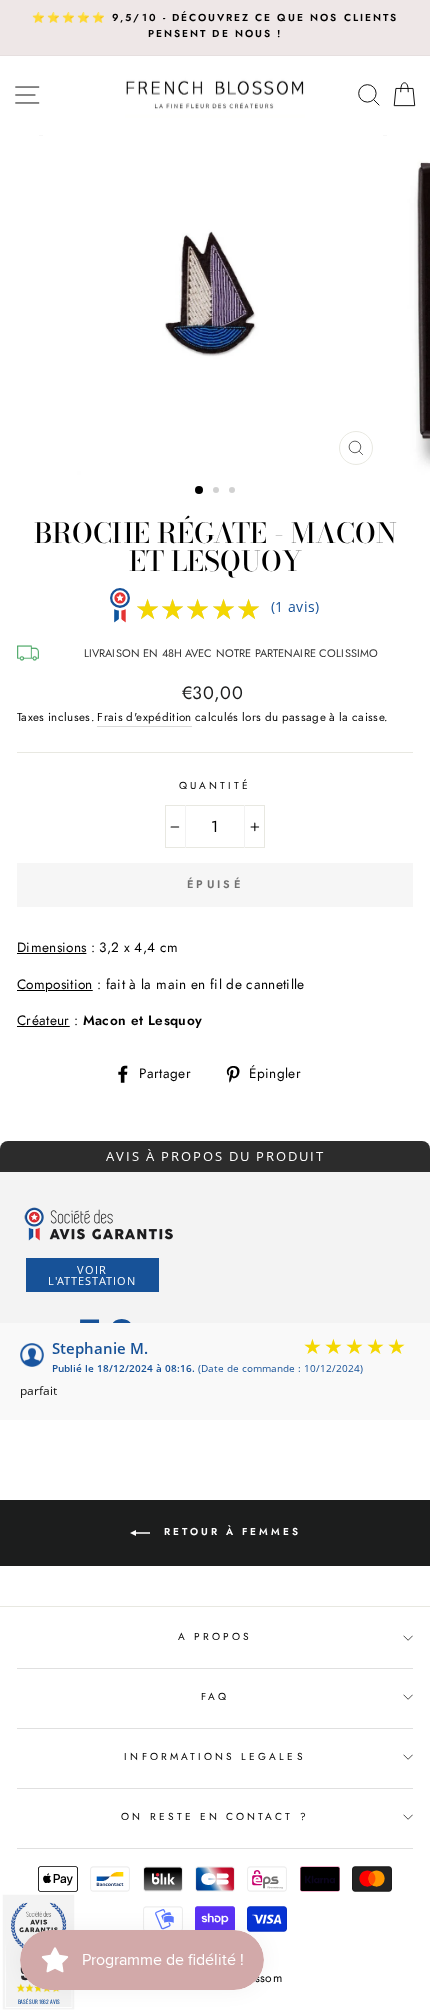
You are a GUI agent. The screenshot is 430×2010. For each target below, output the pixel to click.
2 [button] (218, 492)
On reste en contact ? (214, 1816)
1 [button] (200, 491)
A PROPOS (215, 1636)
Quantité (215, 785)
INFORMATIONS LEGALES (214, 1756)
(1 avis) (295, 606)
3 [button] (234, 492)
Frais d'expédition (144, 717)
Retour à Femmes (229, 1531)
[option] (215, 26)
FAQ (215, 1696)
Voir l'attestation (92, 1275)
